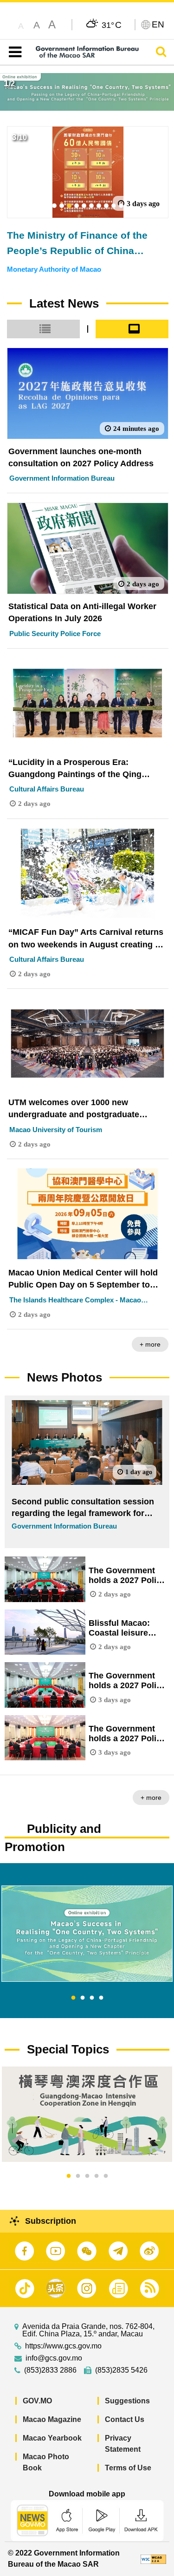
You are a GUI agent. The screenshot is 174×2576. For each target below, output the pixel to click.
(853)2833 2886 (50, 2370)
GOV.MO (37, 2401)
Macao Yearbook (52, 2438)
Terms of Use (128, 2468)
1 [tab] (73, 1998)
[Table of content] (13, 52)
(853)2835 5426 (121, 2370)
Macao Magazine (52, 2419)
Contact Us (125, 2419)
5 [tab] (106, 2176)
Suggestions (127, 2401)
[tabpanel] (87, 1934)
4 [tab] (101, 1998)
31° (112, 25)
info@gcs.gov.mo (54, 2358)
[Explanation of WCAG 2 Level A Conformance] (153, 2559)
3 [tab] (92, 1998)
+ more (150, 1344)
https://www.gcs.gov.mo (63, 2346)
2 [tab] (83, 1998)
